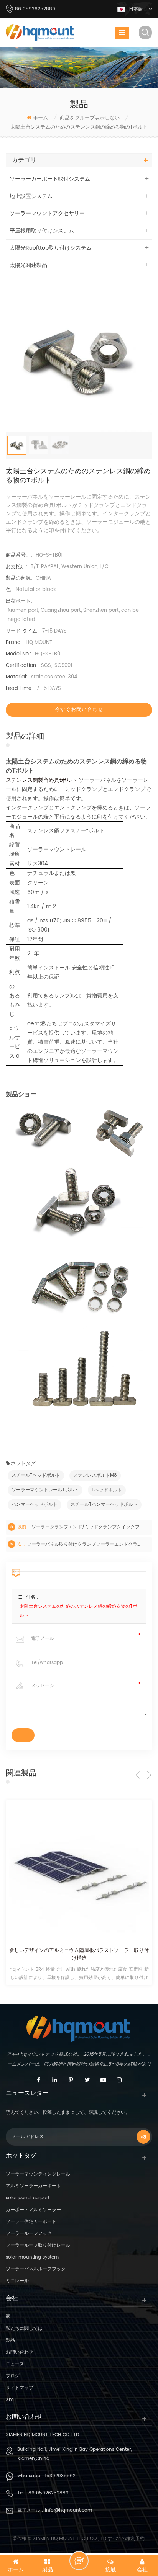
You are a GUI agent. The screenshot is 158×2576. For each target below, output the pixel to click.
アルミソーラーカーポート (33, 2186)
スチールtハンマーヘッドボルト (104, 1505)
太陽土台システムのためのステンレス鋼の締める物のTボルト (78, 1611)
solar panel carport (28, 2198)
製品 (10, 2340)
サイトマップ (20, 2388)
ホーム (40, 118)
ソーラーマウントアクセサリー (47, 213)
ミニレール (17, 2281)
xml (10, 2400)
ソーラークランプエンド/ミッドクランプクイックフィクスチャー (89, 1527)
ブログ (13, 2376)
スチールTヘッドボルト (36, 1475)
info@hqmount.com (68, 2510)
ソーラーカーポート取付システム (50, 179)
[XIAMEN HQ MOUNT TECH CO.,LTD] (40, 33)
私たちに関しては (24, 2328)
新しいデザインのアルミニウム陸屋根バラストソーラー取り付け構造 (79, 1955)
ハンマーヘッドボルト (35, 1505)
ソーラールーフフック (29, 2234)
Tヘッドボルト (107, 1490)
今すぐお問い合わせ (79, 710)
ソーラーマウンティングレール (38, 2174)
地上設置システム (31, 196)
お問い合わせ (20, 2352)
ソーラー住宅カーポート (31, 2222)
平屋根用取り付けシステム (42, 231)
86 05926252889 (49, 2493)
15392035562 (60, 2476)
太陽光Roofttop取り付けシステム (51, 248)
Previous (138, 1775)
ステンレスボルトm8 (95, 1475)
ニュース (15, 2364)
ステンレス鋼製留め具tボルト (41, 780)
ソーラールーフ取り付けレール (38, 2245)
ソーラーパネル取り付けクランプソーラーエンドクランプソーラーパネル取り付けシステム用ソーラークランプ (84, 1544)
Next (149, 1775)
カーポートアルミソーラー (33, 2210)
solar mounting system (32, 2257)
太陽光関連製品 (28, 265)
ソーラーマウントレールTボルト (45, 1490)
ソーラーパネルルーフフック (36, 2269)
